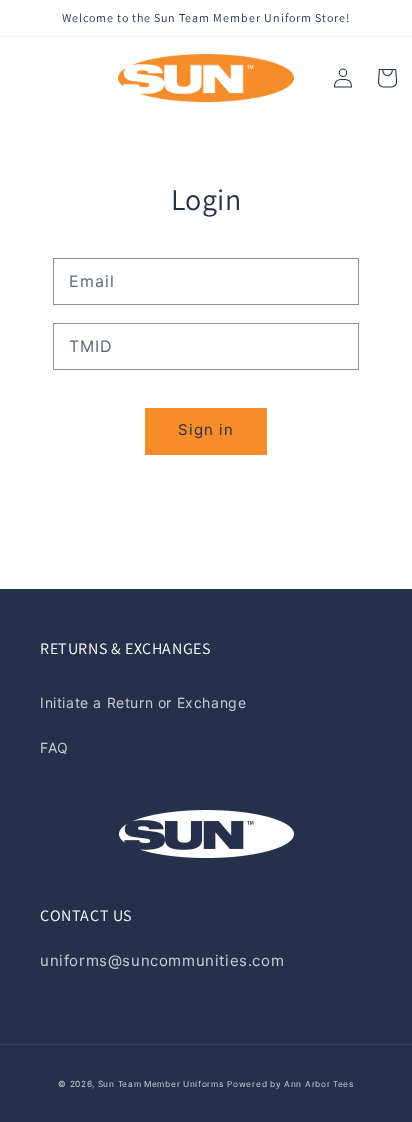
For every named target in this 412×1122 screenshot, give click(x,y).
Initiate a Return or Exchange (143, 702)
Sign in (206, 429)
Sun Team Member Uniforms (161, 1084)
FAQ (54, 747)
